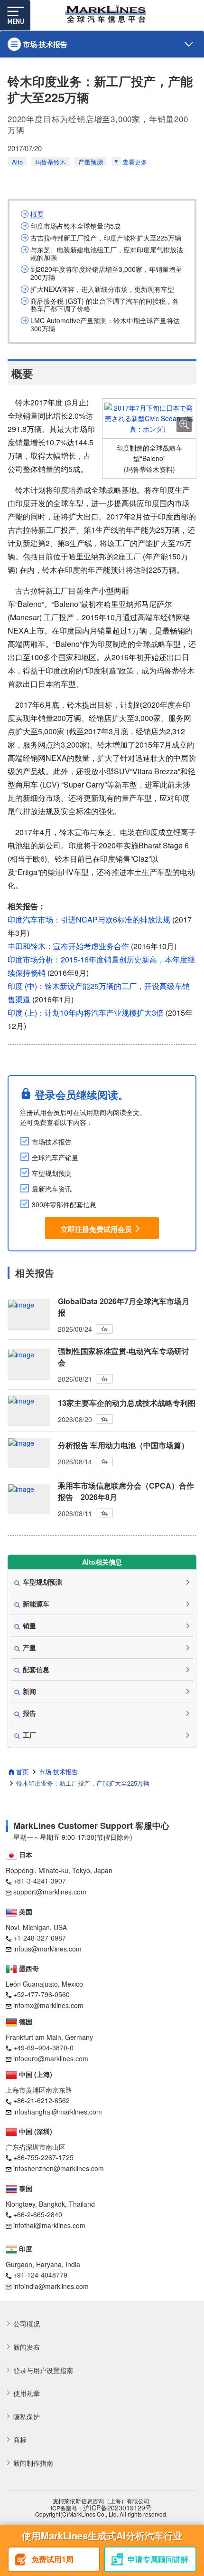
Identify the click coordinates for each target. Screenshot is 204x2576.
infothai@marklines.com (49, 2225)
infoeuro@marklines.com (51, 2058)
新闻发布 (27, 2347)
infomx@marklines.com (48, 2005)
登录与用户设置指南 (43, 2370)
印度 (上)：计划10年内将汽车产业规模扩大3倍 (86, 1013)
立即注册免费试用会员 (96, 1229)
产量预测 (91, 162)
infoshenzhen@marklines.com (59, 2168)
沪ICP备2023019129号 (117, 2508)
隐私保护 (27, 2417)
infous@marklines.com (47, 1949)
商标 (20, 2440)
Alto (17, 162)
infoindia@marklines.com (51, 2286)
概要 (37, 214)
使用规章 (27, 2393)
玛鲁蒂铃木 (51, 162)
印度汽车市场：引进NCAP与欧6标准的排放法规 (89, 919)
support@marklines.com (50, 1892)
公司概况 (27, 2324)
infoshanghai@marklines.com (58, 2112)
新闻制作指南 (33, 2463)
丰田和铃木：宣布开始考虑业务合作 (68, 946)
